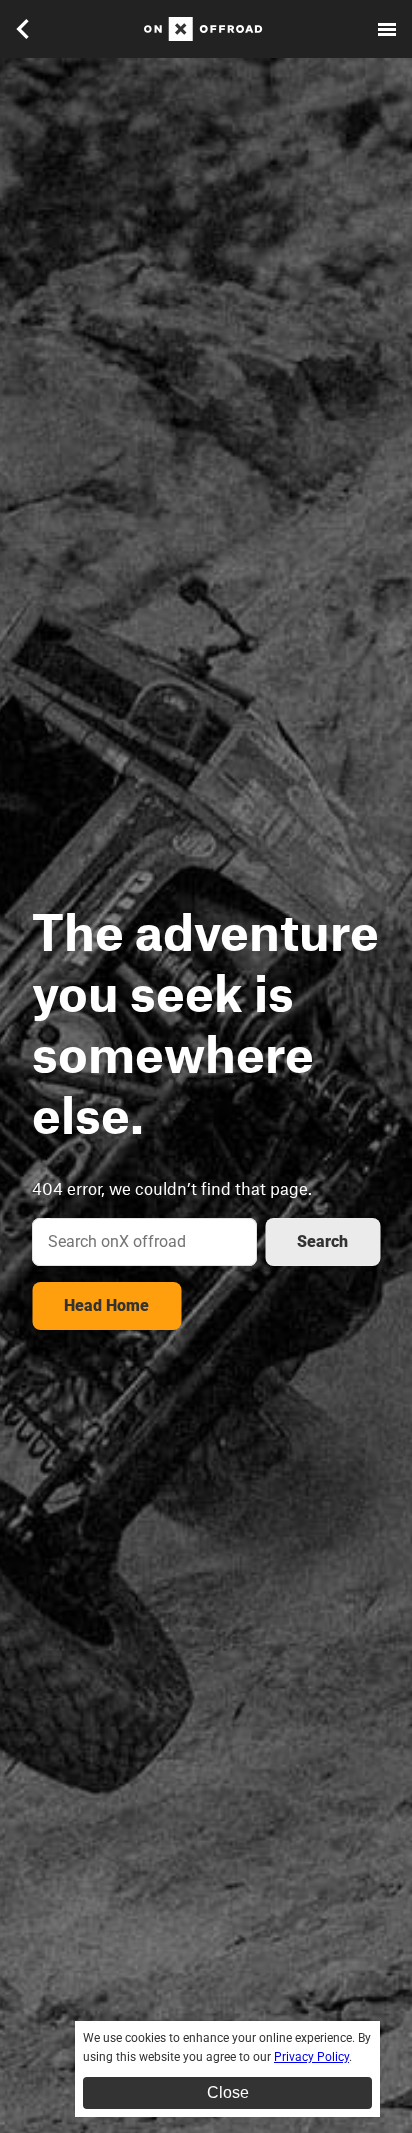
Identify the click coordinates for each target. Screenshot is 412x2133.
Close (228, 2092)
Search (322, 1241)
